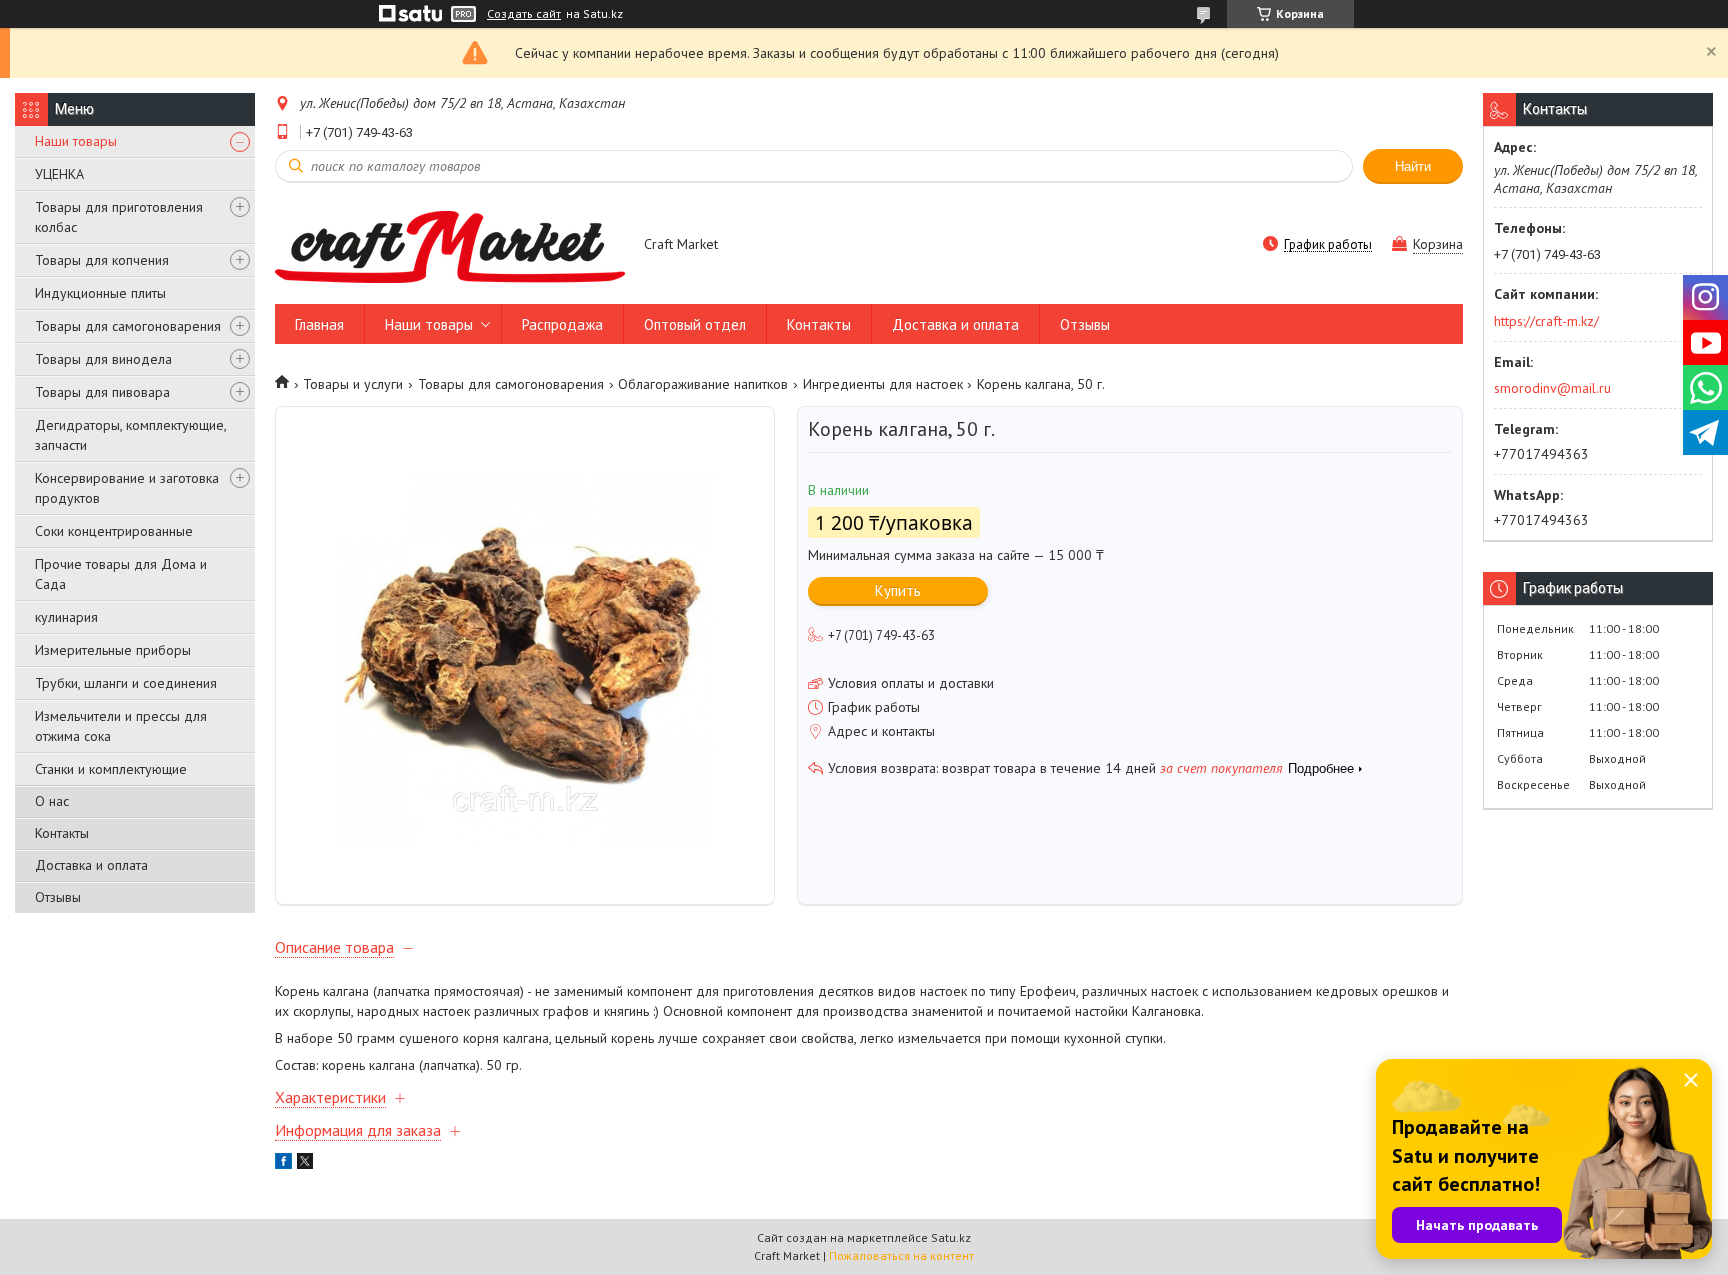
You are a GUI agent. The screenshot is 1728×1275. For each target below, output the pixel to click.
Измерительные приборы (113, 650)
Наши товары (76, 141)
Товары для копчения (102, 260)
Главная (319, 324)
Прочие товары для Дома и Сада (121, 574)
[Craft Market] (450, 246)
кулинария (66, 617)
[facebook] (283, 1164)
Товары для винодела (103, 359)
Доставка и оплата (91, 865)
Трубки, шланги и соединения (126, 683)
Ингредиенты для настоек (883, 384)
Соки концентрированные (114, 531)
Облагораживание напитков (703, 384)
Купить (898, 590)
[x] (305, 1164)
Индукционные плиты (100, 293)
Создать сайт (524, 14)
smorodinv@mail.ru (1552, 388)
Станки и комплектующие (111, 769)
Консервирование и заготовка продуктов (127, 488)
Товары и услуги (353, 384)
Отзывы (58, 897)
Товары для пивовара (102, 392)
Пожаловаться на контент (901, 1255)
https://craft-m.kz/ (1546, 321)
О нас (52, 801)
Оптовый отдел (695, 324)
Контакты (62, 833)
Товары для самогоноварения (128, 326)
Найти (1413, 166)
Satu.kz (951, 1237)
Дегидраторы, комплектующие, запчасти (130, 435)
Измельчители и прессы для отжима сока (121, 726)
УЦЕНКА (59, 174)
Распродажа (562, 324)
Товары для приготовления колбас (119, 217)
